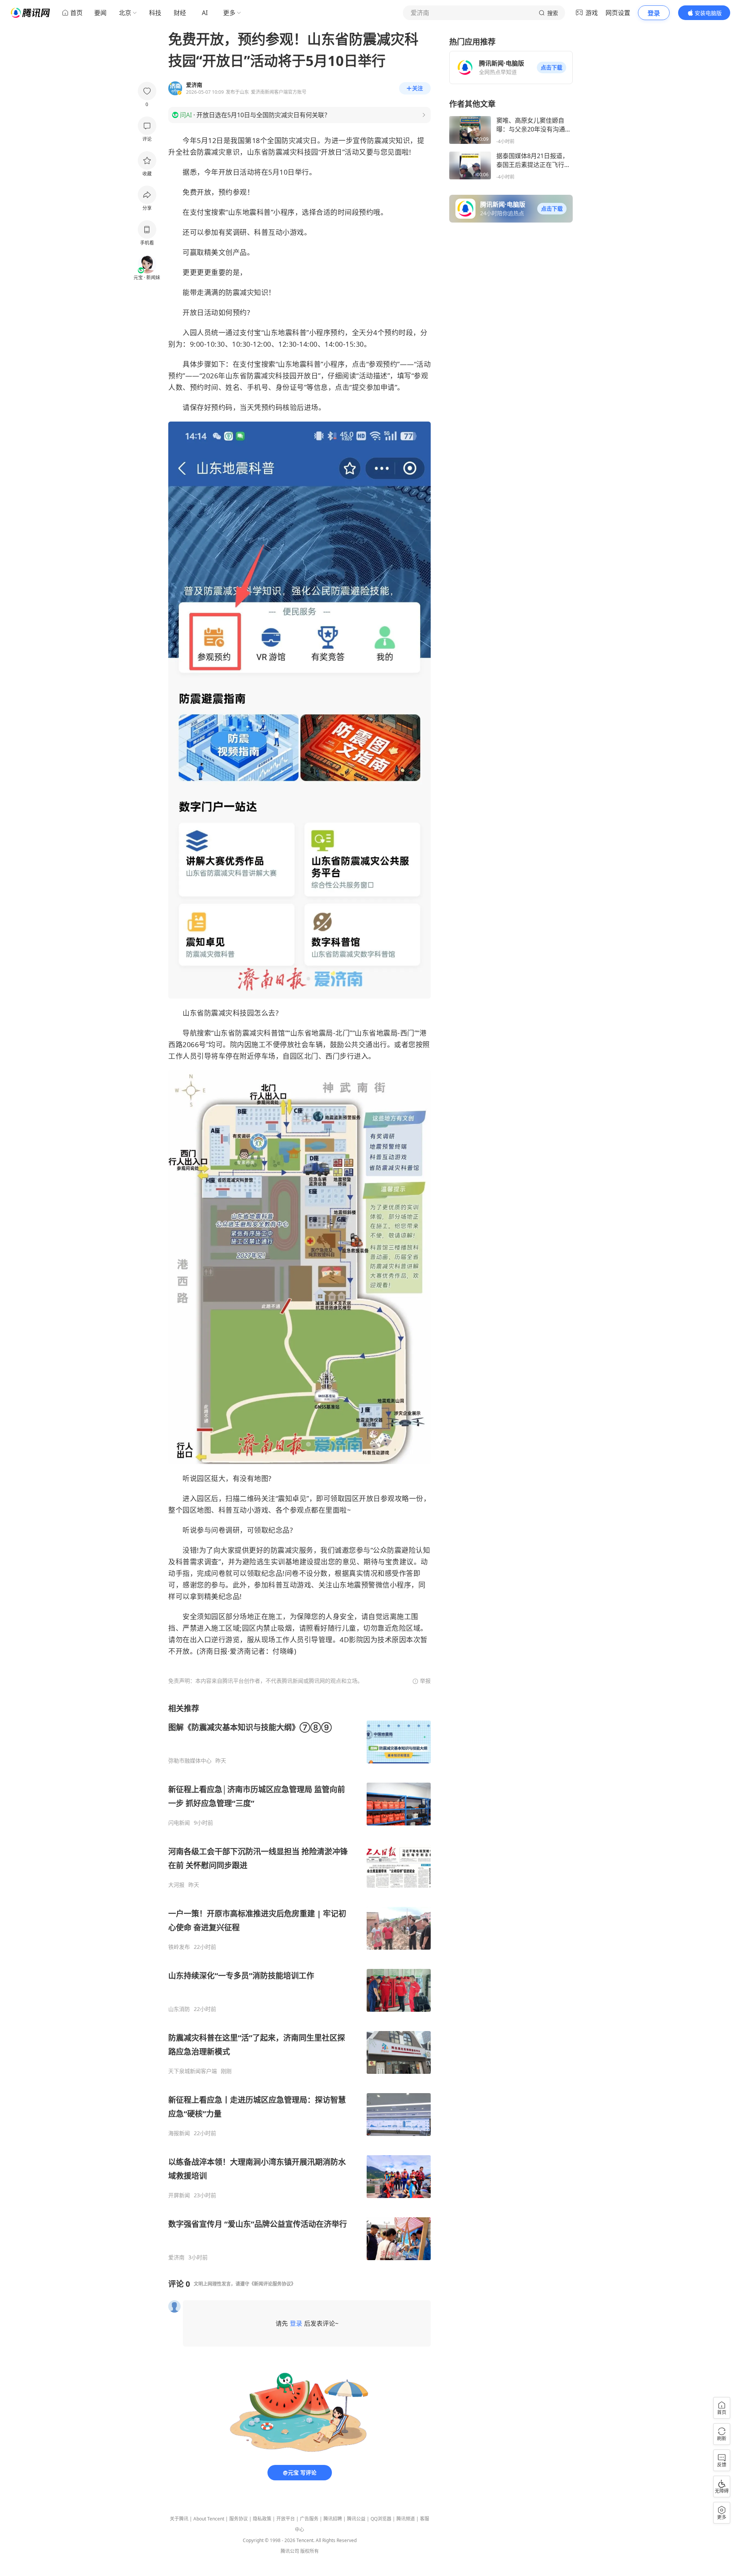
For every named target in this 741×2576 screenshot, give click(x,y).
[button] (552, 67)
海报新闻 (179, 2133)
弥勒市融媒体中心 (190, 1761)
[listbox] (299, 1982)
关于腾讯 (179, 2519)
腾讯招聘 (333, 2519)
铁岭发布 (179, 1947)
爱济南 (176, 2257)
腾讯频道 (406, 2519)
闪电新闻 (179, 1823)
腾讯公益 (356, 2519)
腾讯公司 (290, 2551)
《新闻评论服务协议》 (272, 2284)
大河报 (176, 1885)
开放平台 (286, 2519)
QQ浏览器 (381, 2519)
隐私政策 (262, 2519)
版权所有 (310, 2551)
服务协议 (239, 2519)
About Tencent (209, 2519)
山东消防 (179, 2009)
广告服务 (309, 2519)
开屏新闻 (179, 2195)
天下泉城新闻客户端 (193, 2071)
